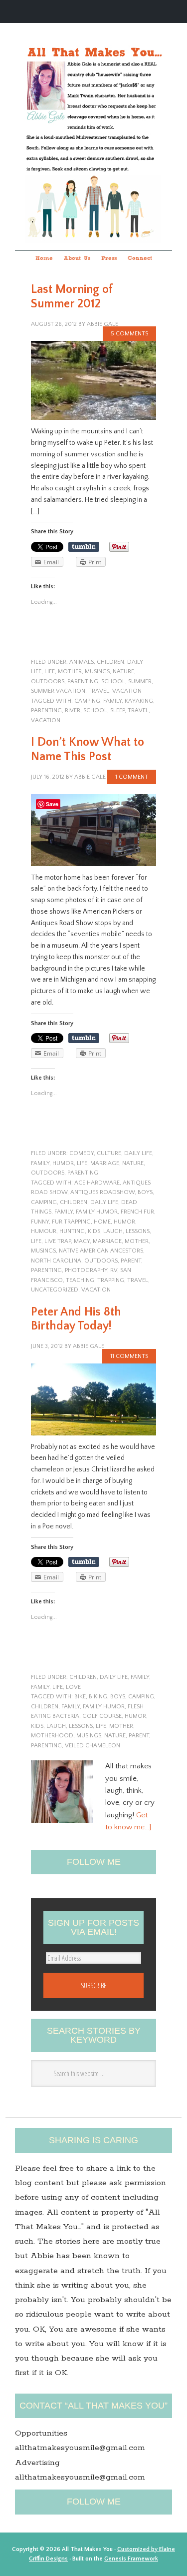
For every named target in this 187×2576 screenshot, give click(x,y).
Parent (131, 1261)
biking (98, 1697)
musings (97, 671)
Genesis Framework (131, 2559)
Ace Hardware (97, 1183)
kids (94, 1231)
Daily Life (138, 1153)
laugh (113, 1231)
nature (123, 671)
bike (80, 1697)
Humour (44, 1231)
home (102, 1222)
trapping (111, 1280)
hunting (72, 1231)
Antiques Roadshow (102, 1192)
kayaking (139, 701)
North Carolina (56, 1261)
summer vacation (58, 691)
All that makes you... (93, 124)
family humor (97, 1212)
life (50, 671)
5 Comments (129, 334)
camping (87, 701)
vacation (127, 691)
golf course (102, 1716)
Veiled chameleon (93, 1746)
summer (140, 681)
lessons (138, 1231)
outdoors (48, 681)
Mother (70, 671)
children (110, 662)
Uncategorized (55, 1290)
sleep (117, 710)
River (73, 710)
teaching (80, 1280)
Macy (82, 1241)
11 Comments (129, 1356)
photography (86, 1270)
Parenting (46, 710)
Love (73, 1687)
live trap (58, 1241)
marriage (105, 1163)
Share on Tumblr (84, 547)
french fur (137, 1212)
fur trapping (71, 1222)
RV (114, 1270)
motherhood (52, 1736)
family (112, 701)
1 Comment (132, 777)
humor (63, 1163)
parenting (83, 681)
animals (82, 662)
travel (99, 691)
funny (40, 1222)
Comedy (82, 1153)
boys (145, 1192)
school (113, 681)
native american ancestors (101, 1251)
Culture (109, 1153)
